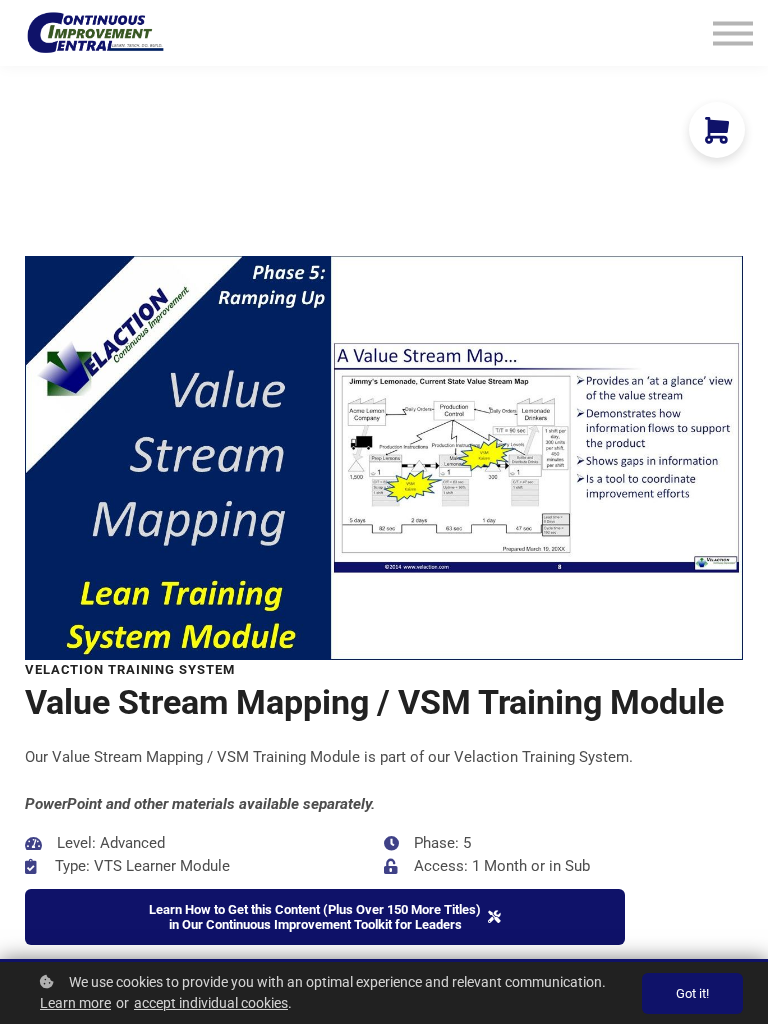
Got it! (692, 993)
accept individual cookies (211, 1003)
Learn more (75, 1003)
